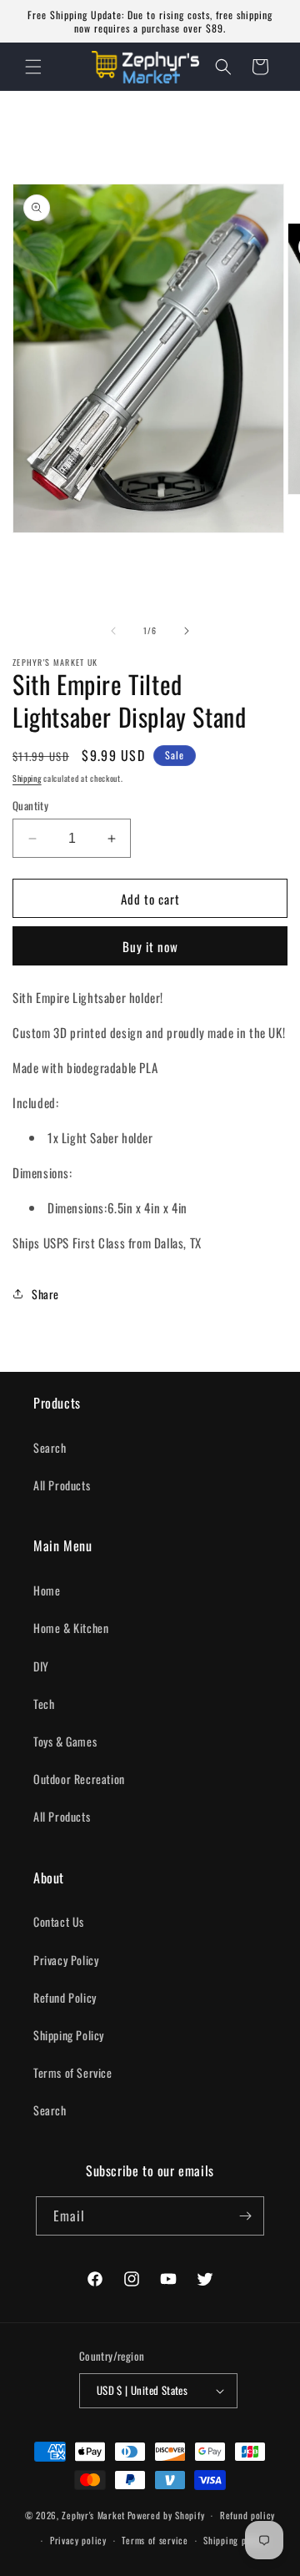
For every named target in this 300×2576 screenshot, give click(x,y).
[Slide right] (187, 631)
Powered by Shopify (166, 2515)
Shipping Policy (69, 2035)
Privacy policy (78, 2540)
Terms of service (155, 2540)
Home (47, 1590)
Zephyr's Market (93, 2515)
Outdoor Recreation (79, 1779)
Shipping (27, 778)
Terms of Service (73, 2072)
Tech (44, 1704)
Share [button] (45, 1294)
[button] (33, 67)
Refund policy (247, 2515)
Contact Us (59, 1921)
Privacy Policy (66, 1960)
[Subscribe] (245, 2216)
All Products (62, 1485)
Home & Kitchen (71, 1628)
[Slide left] (113, 631)
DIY (41, 1666)
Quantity (30, 806)
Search (50, 1447)
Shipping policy (235, 2540)
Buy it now (150, 946)
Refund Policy (65, 1997)
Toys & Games (65, 1741)
